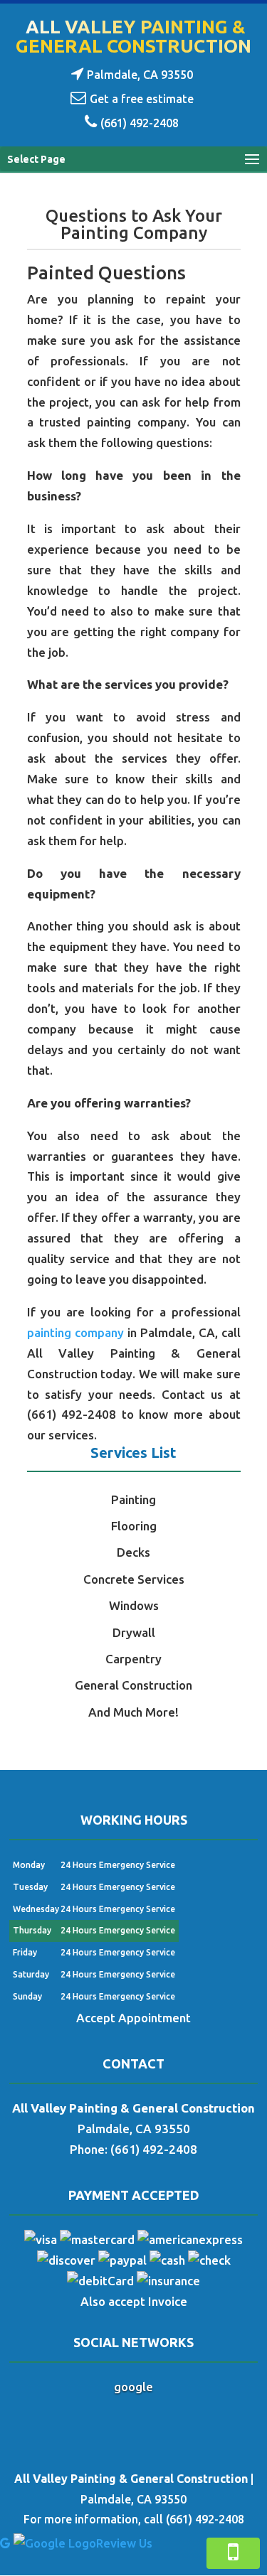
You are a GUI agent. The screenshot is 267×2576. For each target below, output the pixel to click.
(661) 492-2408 (140, 123)
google (133, 2387)
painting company (75, 1332)
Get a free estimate (142, 99)
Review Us (124, 2543)
